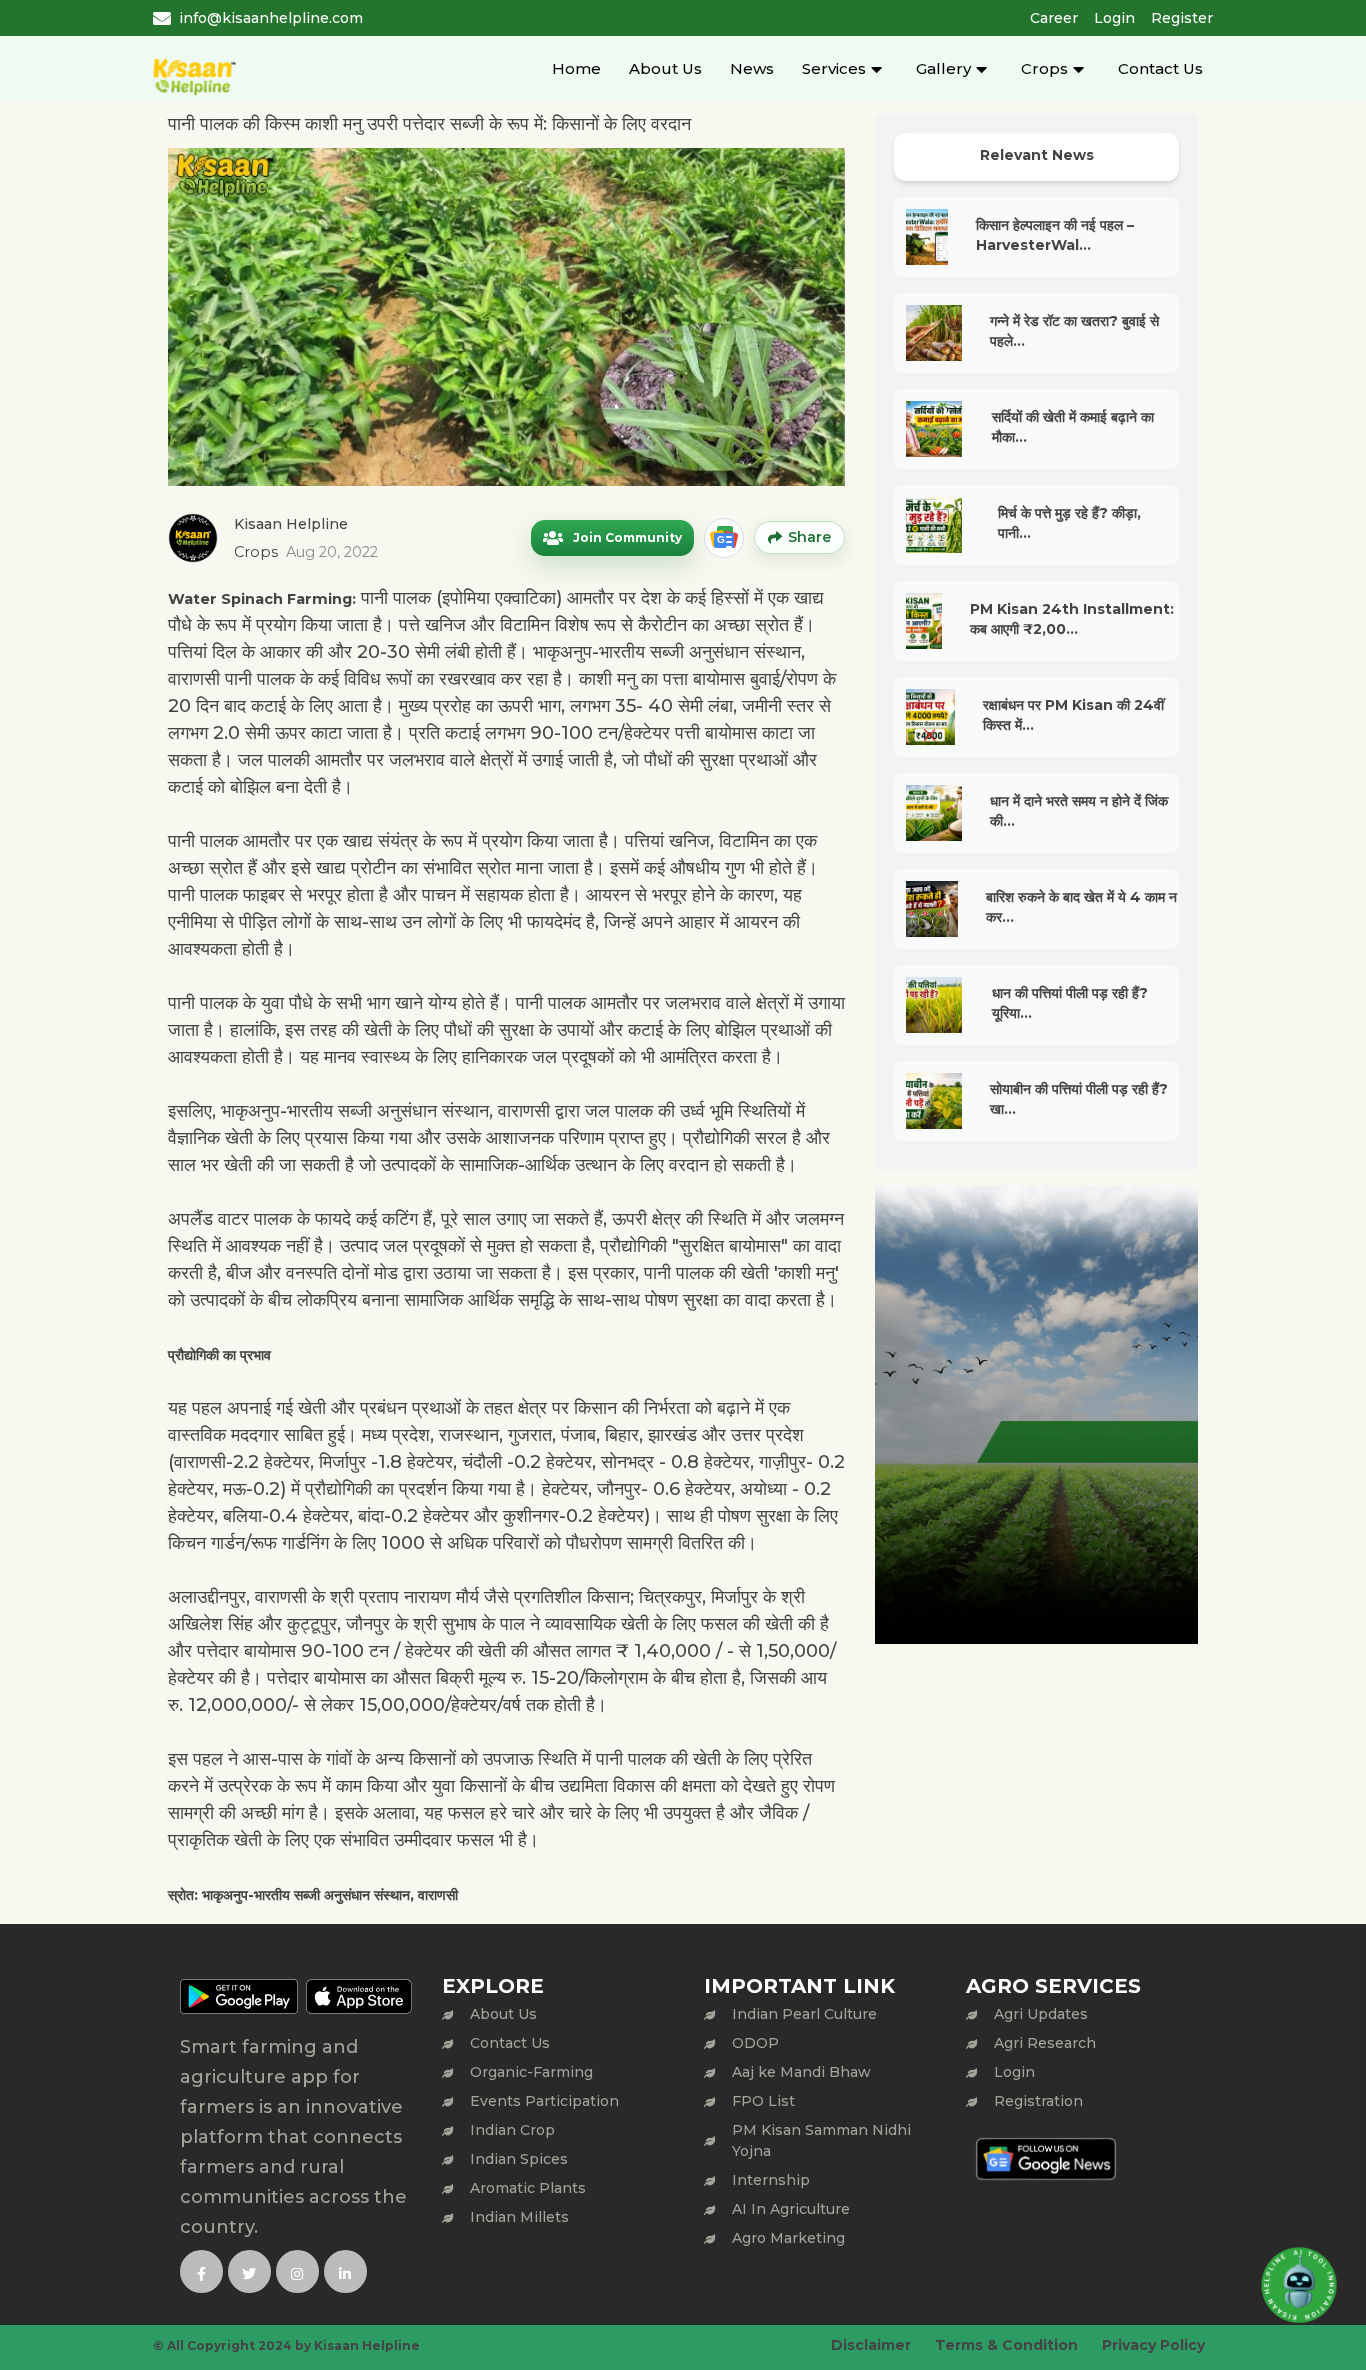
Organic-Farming (531, 2072)
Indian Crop (512, 2130)
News (752, 68)
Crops (1044, 68)
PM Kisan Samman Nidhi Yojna (821, 2140)
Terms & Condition (1006, 2345)
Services (834, 68)
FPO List (763, 2101)
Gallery (943, 68)
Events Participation (544, 2101)
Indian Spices (519, 2159)
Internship (771, 2180)
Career (1054, 18)
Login (1114, 18)
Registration (1038, 2101)
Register (1182, 18)
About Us (665, 68)
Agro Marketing (788, 2238)
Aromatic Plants (528, 2188)
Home (576, 68)
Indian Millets (519, 2217)
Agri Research (1045, 2043)
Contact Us (1160, 68)
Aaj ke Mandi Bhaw (801, 2072)
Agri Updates (1041, 2014)
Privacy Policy (1153, 2345)
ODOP (755, 2043)
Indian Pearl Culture (804, 2014)
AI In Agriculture (791, 2209)
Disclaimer (871, 2345)
